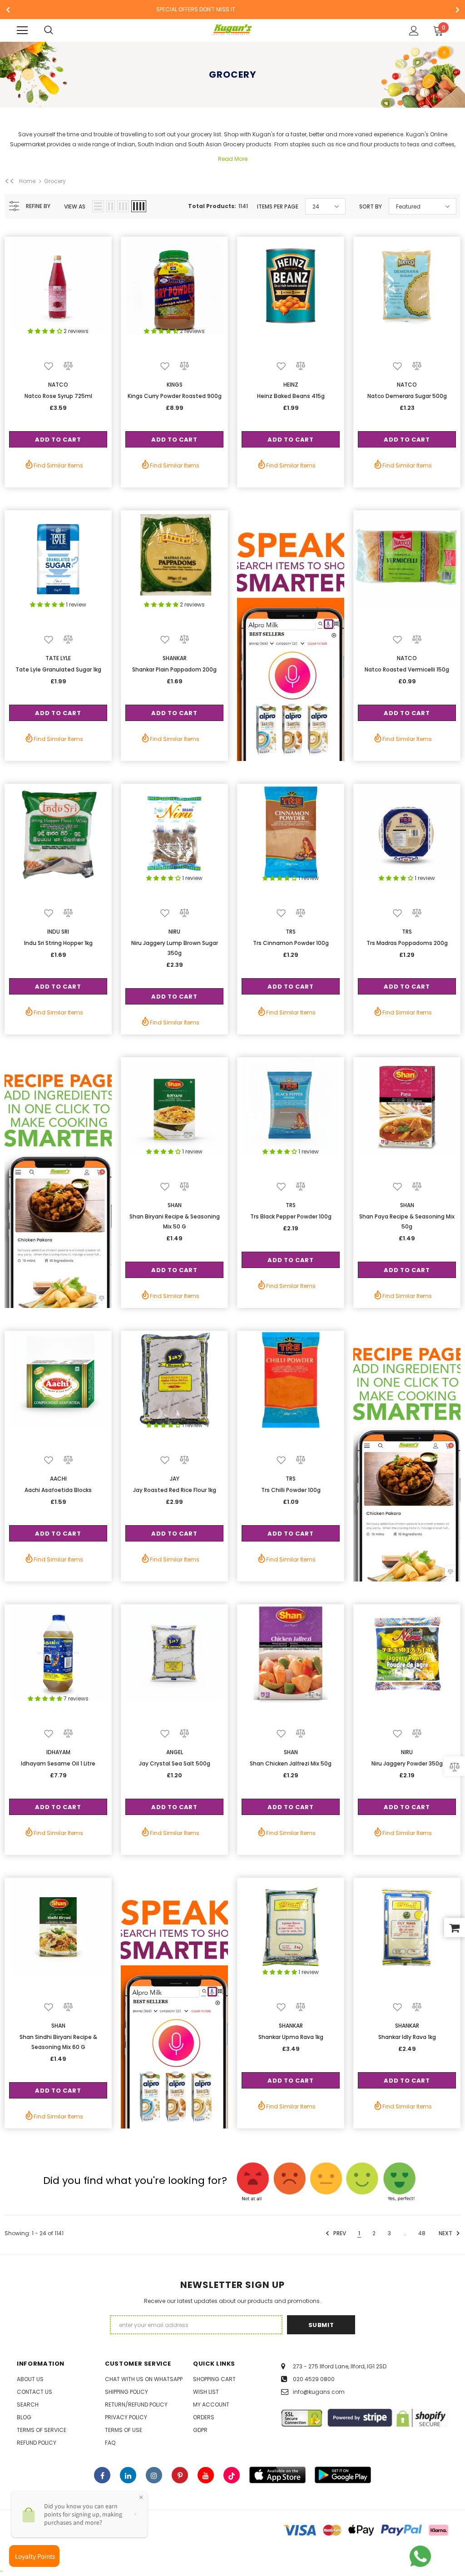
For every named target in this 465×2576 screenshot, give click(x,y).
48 (422, 2233)
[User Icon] (414, 31)
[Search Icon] (49, 30)
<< (10, 181)
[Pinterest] (180, 2475)
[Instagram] (154, 2475)
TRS (291, 932)
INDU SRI (58, 932)
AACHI (58, 1479)
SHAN (175, 1205)
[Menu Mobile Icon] (22, 30)
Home (27, 181)
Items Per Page (278, 206)
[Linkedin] (128, 2475)
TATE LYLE (58, 658)
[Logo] (233, 30)
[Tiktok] (232, 2475)
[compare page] (455, 1766)
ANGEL (175, 1752)
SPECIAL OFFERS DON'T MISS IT (196, 9)
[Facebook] (102, 2475)
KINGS (175, 385)
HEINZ (291, 385)
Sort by (371, 206)
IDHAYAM (58, 1752)
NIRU (174, 932)
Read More (233, 159)
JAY (175, 1479)
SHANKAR (175, 658)
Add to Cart (58, 440)
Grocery (55, 181)
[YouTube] (206, 2475)
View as (75, 206)
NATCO (58, 385)
